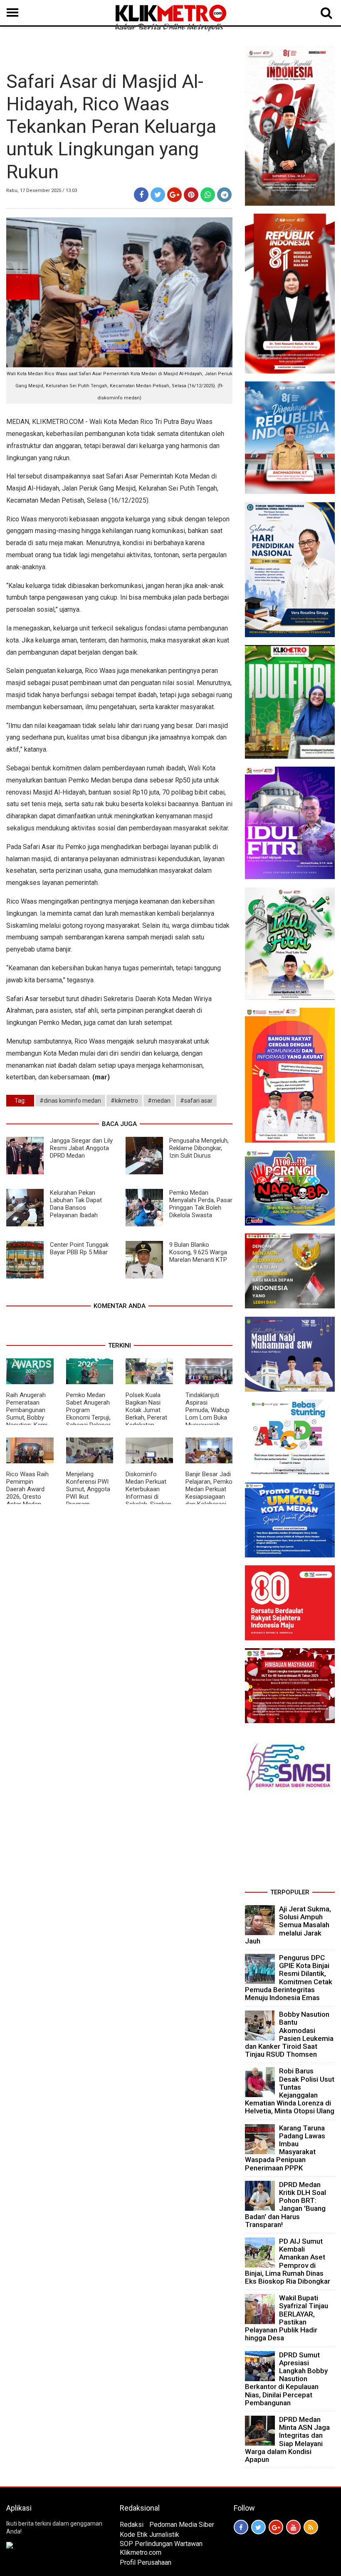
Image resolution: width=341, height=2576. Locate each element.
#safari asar (196, 1101)
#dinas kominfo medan (70, 1101)
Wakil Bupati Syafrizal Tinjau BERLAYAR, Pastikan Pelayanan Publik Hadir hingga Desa (287, 2318)
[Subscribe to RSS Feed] (311, 2527)
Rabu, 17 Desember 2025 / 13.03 (42, 191)
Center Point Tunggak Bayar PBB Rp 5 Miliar (79, 1248)
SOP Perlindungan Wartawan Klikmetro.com (161, 2548)
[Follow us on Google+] (276, 2527)
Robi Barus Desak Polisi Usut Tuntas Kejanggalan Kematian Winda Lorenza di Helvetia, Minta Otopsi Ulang (290, 2091)
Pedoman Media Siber (182, 2525)
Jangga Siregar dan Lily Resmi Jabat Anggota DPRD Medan (81, 1148)
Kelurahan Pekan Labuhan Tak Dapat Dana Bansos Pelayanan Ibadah (76, 1204)
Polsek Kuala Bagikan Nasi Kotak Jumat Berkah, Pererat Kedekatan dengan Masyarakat (146, 1418)
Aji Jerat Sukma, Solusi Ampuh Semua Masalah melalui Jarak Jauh (288, 1925)
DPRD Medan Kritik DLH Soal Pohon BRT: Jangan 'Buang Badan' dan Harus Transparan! (285, 2205)
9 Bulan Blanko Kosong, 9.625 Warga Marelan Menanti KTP (198, 1252)
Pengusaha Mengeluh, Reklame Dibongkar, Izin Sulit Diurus (199, 1148)
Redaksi (132, 2525)
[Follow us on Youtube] (293, 2527)
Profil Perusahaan (146, 2562)
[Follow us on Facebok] (241, 2527)
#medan (159, 1101)
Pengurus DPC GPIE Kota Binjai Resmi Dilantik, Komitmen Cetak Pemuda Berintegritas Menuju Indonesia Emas (289, 1978)
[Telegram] (224, 195)
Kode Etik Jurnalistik (149, 2535)
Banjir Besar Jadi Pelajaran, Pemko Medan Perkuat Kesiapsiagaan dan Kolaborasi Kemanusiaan (209, 1493)
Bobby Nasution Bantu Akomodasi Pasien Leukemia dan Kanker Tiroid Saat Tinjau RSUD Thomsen (289, 2034)
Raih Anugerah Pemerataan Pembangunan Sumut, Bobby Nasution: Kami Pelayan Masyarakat (27, 1418)
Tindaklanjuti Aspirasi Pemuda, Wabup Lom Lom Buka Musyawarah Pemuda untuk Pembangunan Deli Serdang (208, 1421)
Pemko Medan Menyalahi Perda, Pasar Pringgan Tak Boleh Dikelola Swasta (201, 1204)
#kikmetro (124, 1101)
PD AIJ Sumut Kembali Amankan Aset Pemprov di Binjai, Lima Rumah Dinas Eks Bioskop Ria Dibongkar (288, 2261)
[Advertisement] (290, 1844)
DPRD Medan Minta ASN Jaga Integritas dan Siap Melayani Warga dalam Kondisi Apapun (287, 2439)
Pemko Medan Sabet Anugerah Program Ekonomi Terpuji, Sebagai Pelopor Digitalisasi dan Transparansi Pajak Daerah (88, 1421)
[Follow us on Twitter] (258, 2527)
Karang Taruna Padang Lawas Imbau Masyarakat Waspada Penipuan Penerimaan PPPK (285, 2148)
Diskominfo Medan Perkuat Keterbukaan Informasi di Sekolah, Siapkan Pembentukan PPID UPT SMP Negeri (148, 1500)
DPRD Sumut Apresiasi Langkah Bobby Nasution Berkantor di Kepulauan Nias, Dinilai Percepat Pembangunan (286, 2379)
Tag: (20, 1101)
